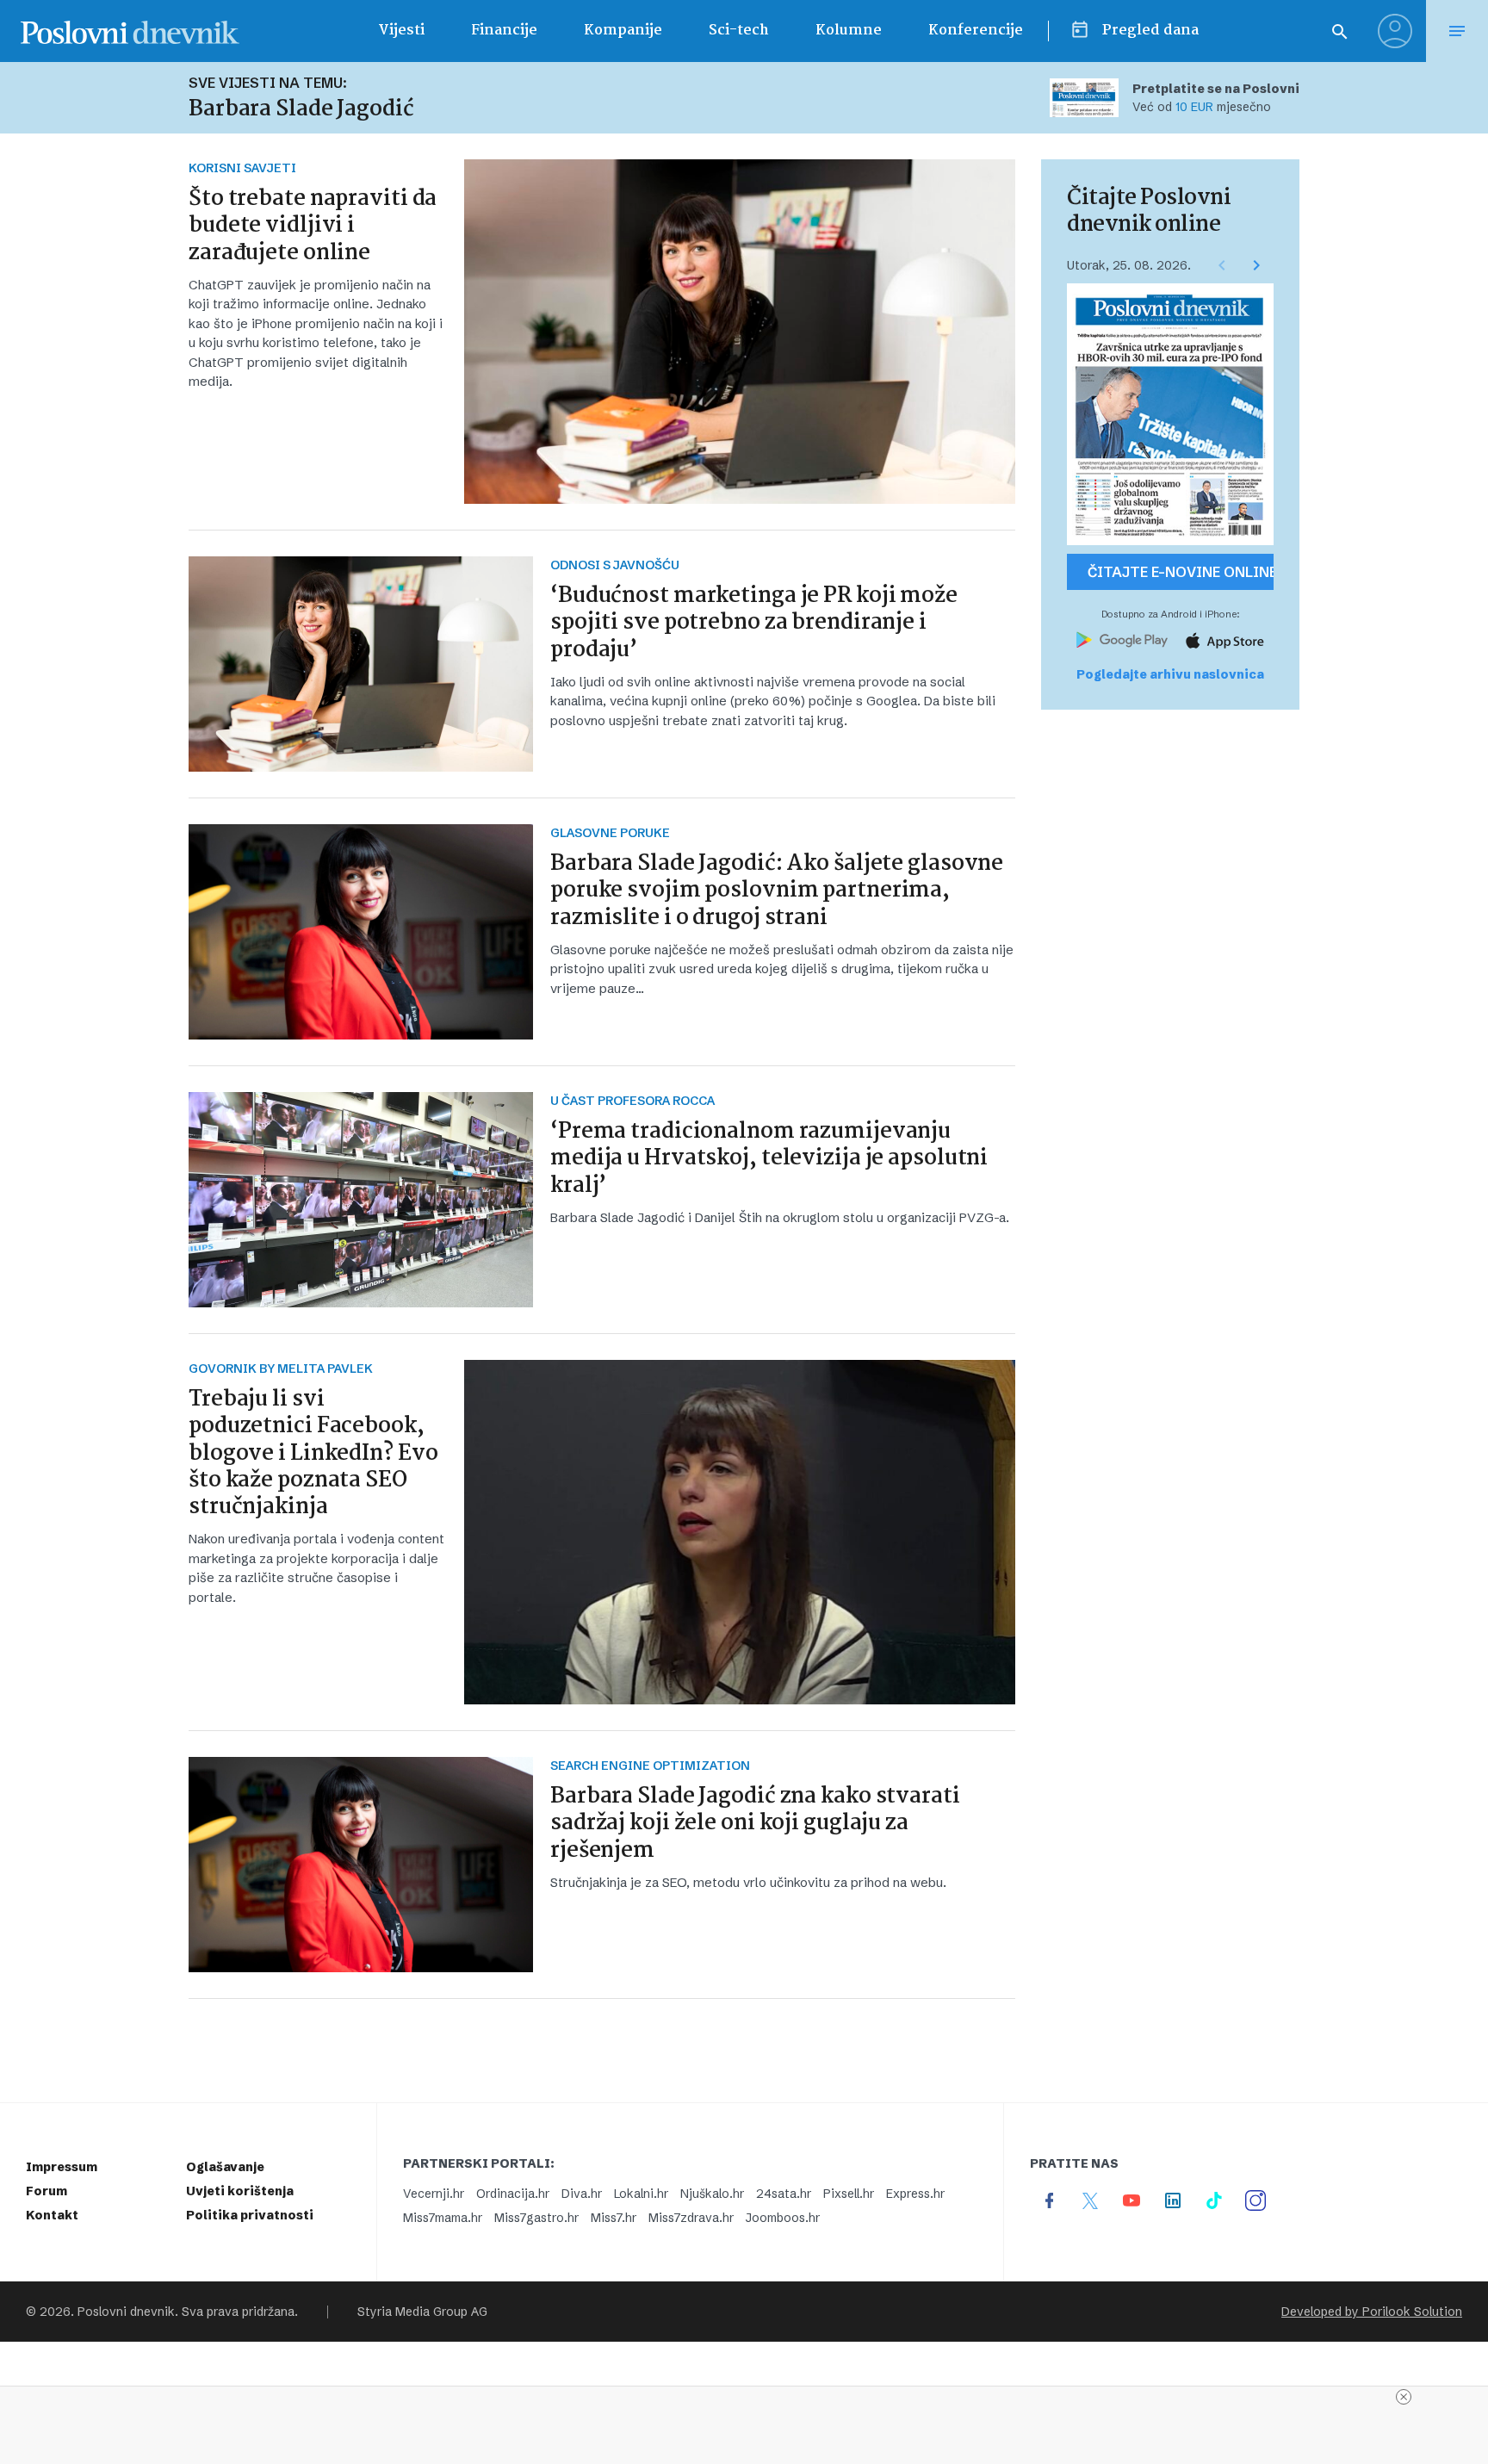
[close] (1404, 2397)
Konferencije (976, 31)
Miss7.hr (614, 2218)
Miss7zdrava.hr (691, 2218)
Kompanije (623, 31)
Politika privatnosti (250, 2215)
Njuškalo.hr (712, 2194)
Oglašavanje (225, 2167)
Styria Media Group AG (422, 2312)
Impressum (62, 2167)
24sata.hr (784, 2194)
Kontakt (52, 2215)
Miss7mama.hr (443, 2218)
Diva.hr (582, 2194)
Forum (46, 2191)
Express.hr (915, 2194)
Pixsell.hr (849, 2194)
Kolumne (849, 31)
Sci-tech (739, 31)
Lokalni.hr (641, 2194)
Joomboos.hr (783, 2218)
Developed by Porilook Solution (1372, 2312)
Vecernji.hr (434, 2194)
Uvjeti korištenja (240, 2191)
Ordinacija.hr (513, 2194)
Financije (504, 31)
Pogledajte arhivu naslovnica (1170, 674)
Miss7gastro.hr (536, 2218)
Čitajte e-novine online (1181, 572)
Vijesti (401, 31)
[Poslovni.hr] (130, 31)
